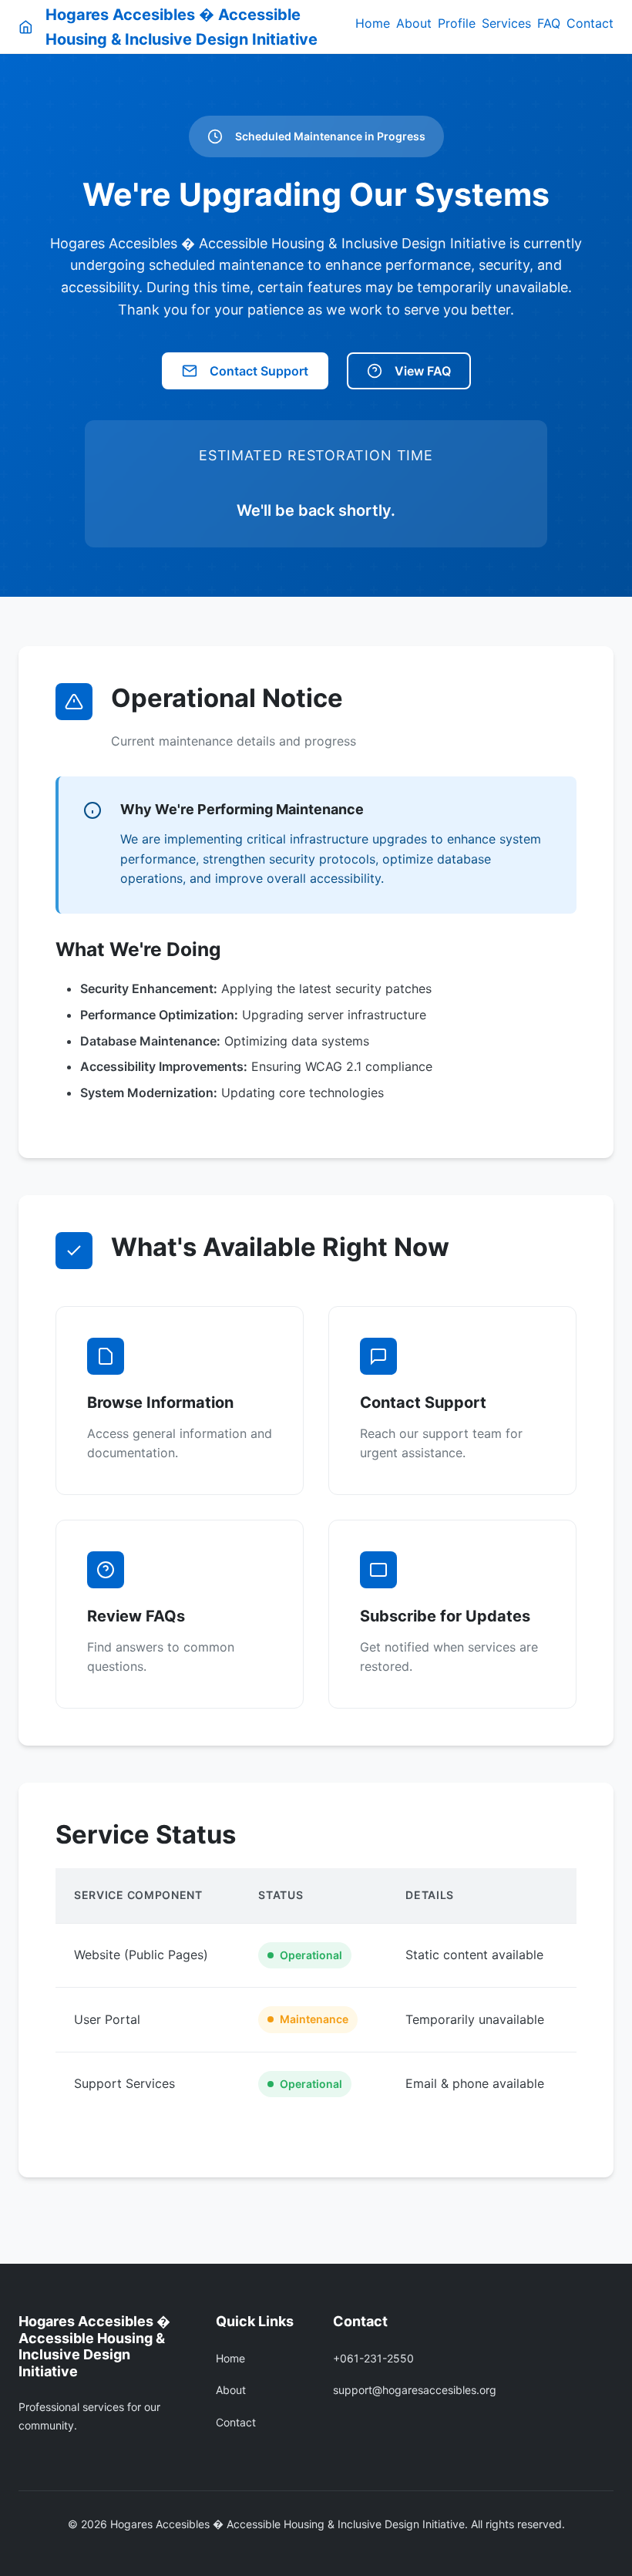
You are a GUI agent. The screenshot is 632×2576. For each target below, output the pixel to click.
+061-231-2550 (373, 2358)
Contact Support (259, 371)
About (414, 23)
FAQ (549, 23)
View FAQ (423, 371)
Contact (590, 23)
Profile (457, 23)
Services (506, 23)
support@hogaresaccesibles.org (415, 2390)
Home (373, 23)
